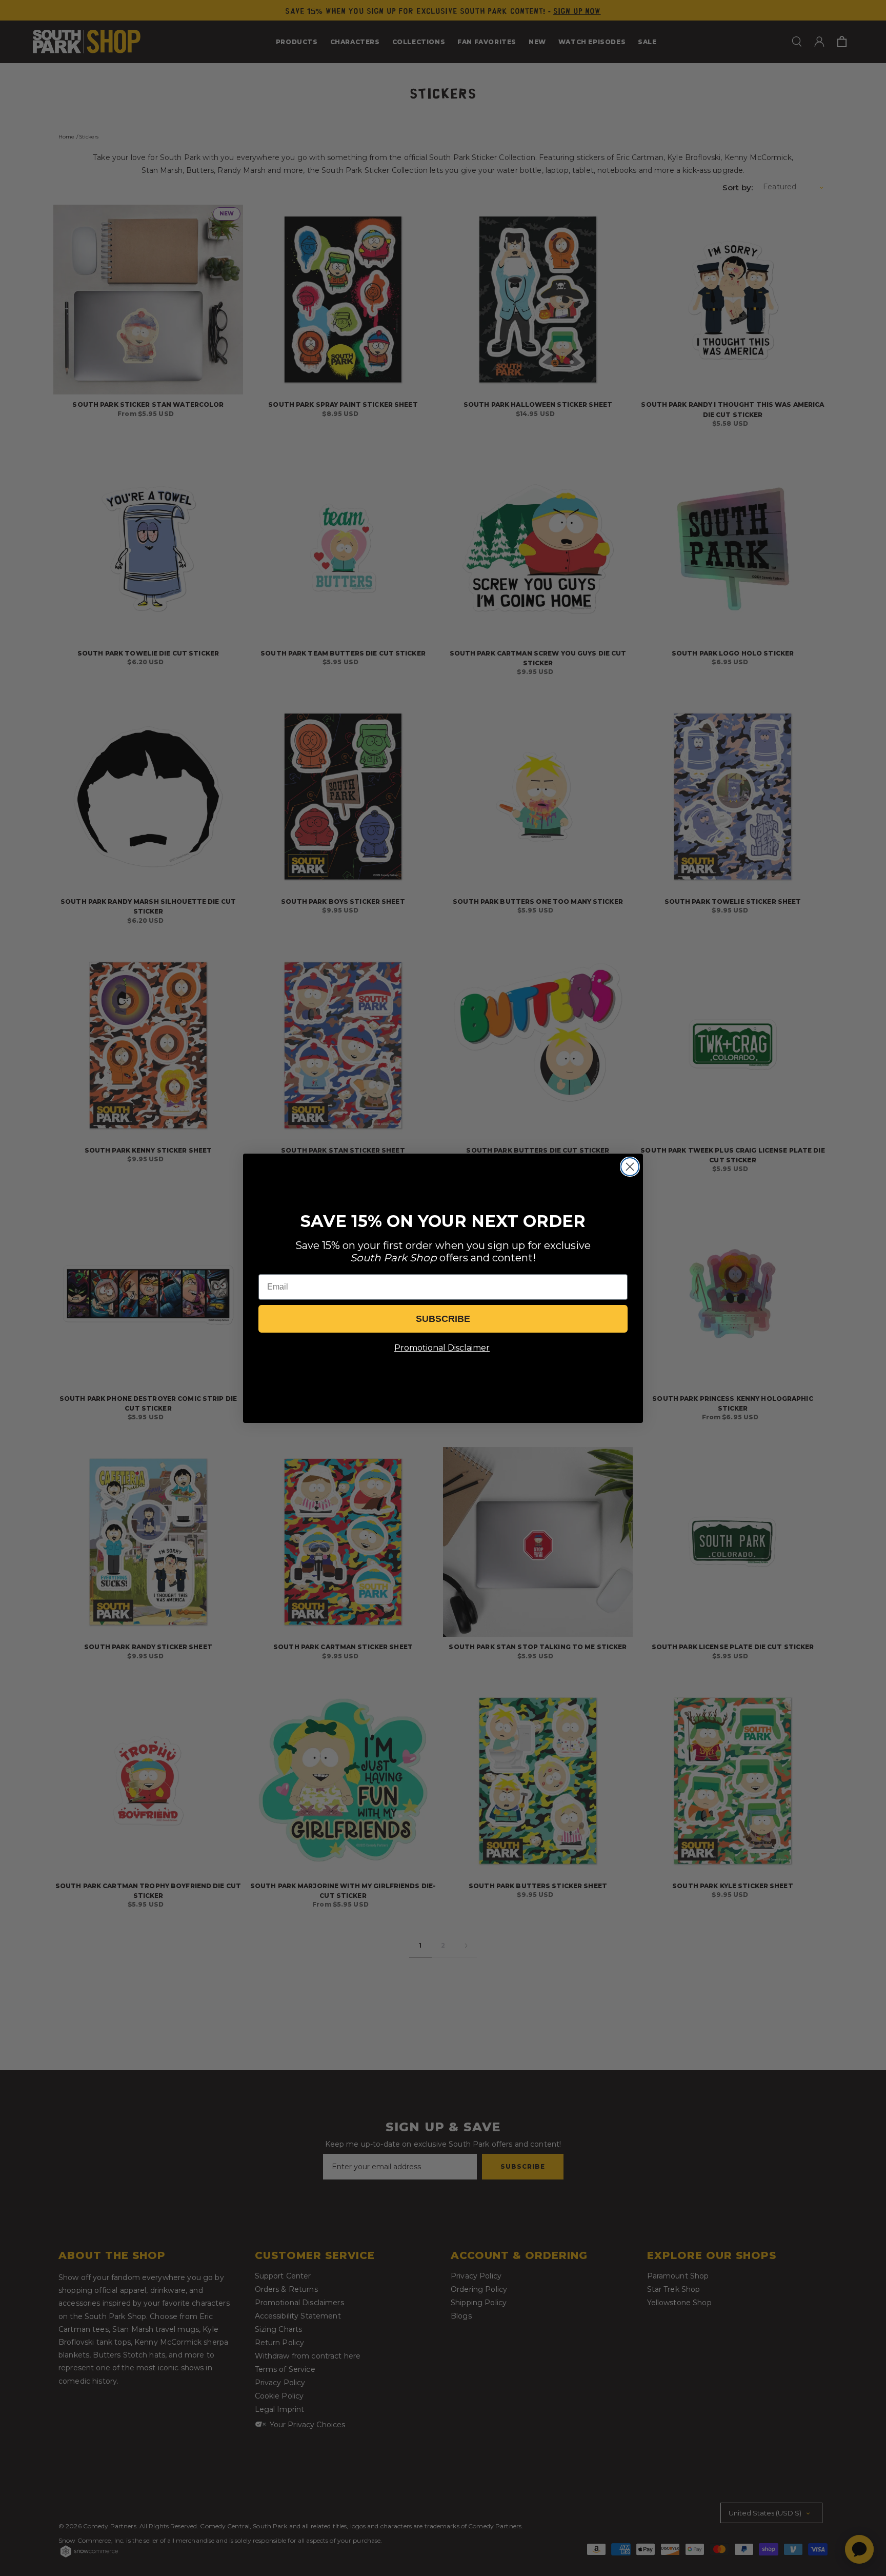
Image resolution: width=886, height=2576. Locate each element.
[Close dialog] (630, 1167)
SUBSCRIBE (443, 1319)
